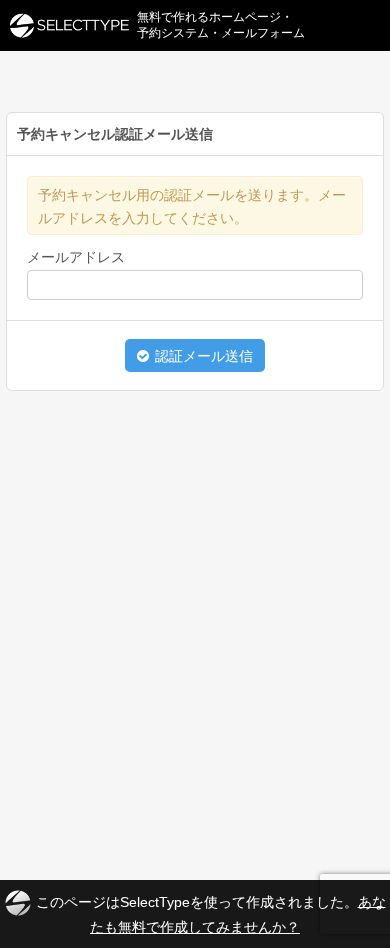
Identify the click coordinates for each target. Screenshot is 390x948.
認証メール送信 (202, 356)
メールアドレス (76, 257)
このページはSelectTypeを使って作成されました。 (211, 913)
